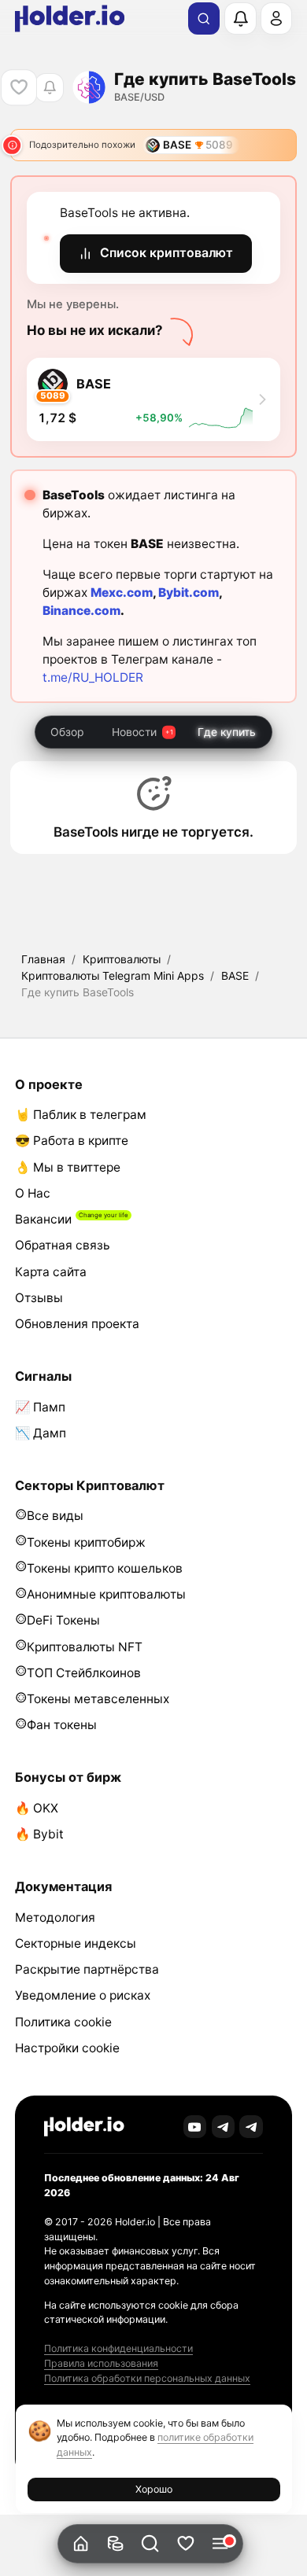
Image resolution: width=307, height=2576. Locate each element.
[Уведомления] (240, 18)
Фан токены (62, 1725)
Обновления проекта (77, 1324)
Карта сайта (51, 1272)
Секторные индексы (76, 1943)
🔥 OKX (37, 1808)
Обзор (67, 732)
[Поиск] (204, 19)
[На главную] (81, 2544)
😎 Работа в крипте (72, 1141)
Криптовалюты (122, 959)
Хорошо (154, 2489)
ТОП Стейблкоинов (84, 1673)
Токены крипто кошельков (105, 1568)
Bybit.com (189, 592)
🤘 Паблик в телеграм (81, 1115)
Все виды (55, 1516)
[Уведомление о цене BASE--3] (49, 88)
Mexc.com (122, 592)
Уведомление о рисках (83, 1995)
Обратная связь (63, 1245)
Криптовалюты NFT (85, 1647)
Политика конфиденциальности (118, 2348)
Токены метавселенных (98, 1699)
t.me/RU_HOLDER (93, 677)
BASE (235, 975)
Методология (55, 1917)
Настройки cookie (67, 2048)
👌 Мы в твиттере (68, 1167)
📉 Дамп (41, 1433)
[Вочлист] (185, 2544)
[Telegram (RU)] (251, 2127)
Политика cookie (63, 2022)
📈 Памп (40, 1407)
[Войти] (276, 18)
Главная (43, 959)
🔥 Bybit (39, 1834)
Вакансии (43, 1219)
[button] (151, 2544)
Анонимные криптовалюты (106, 1594)
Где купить (227, 732)
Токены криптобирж (86, 1542)
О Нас (33, 1193)
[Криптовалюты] (115, 2544)
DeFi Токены (63, 1620)
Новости (134, 732)
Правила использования (101, 2363)
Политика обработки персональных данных (147, 2378)
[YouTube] (195, 2127)
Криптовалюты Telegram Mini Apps (113, 975)
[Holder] (84, 2127)
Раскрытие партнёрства (87, 1969)
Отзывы (39, 1298)
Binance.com (81, 611)
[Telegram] (224, 2127)
